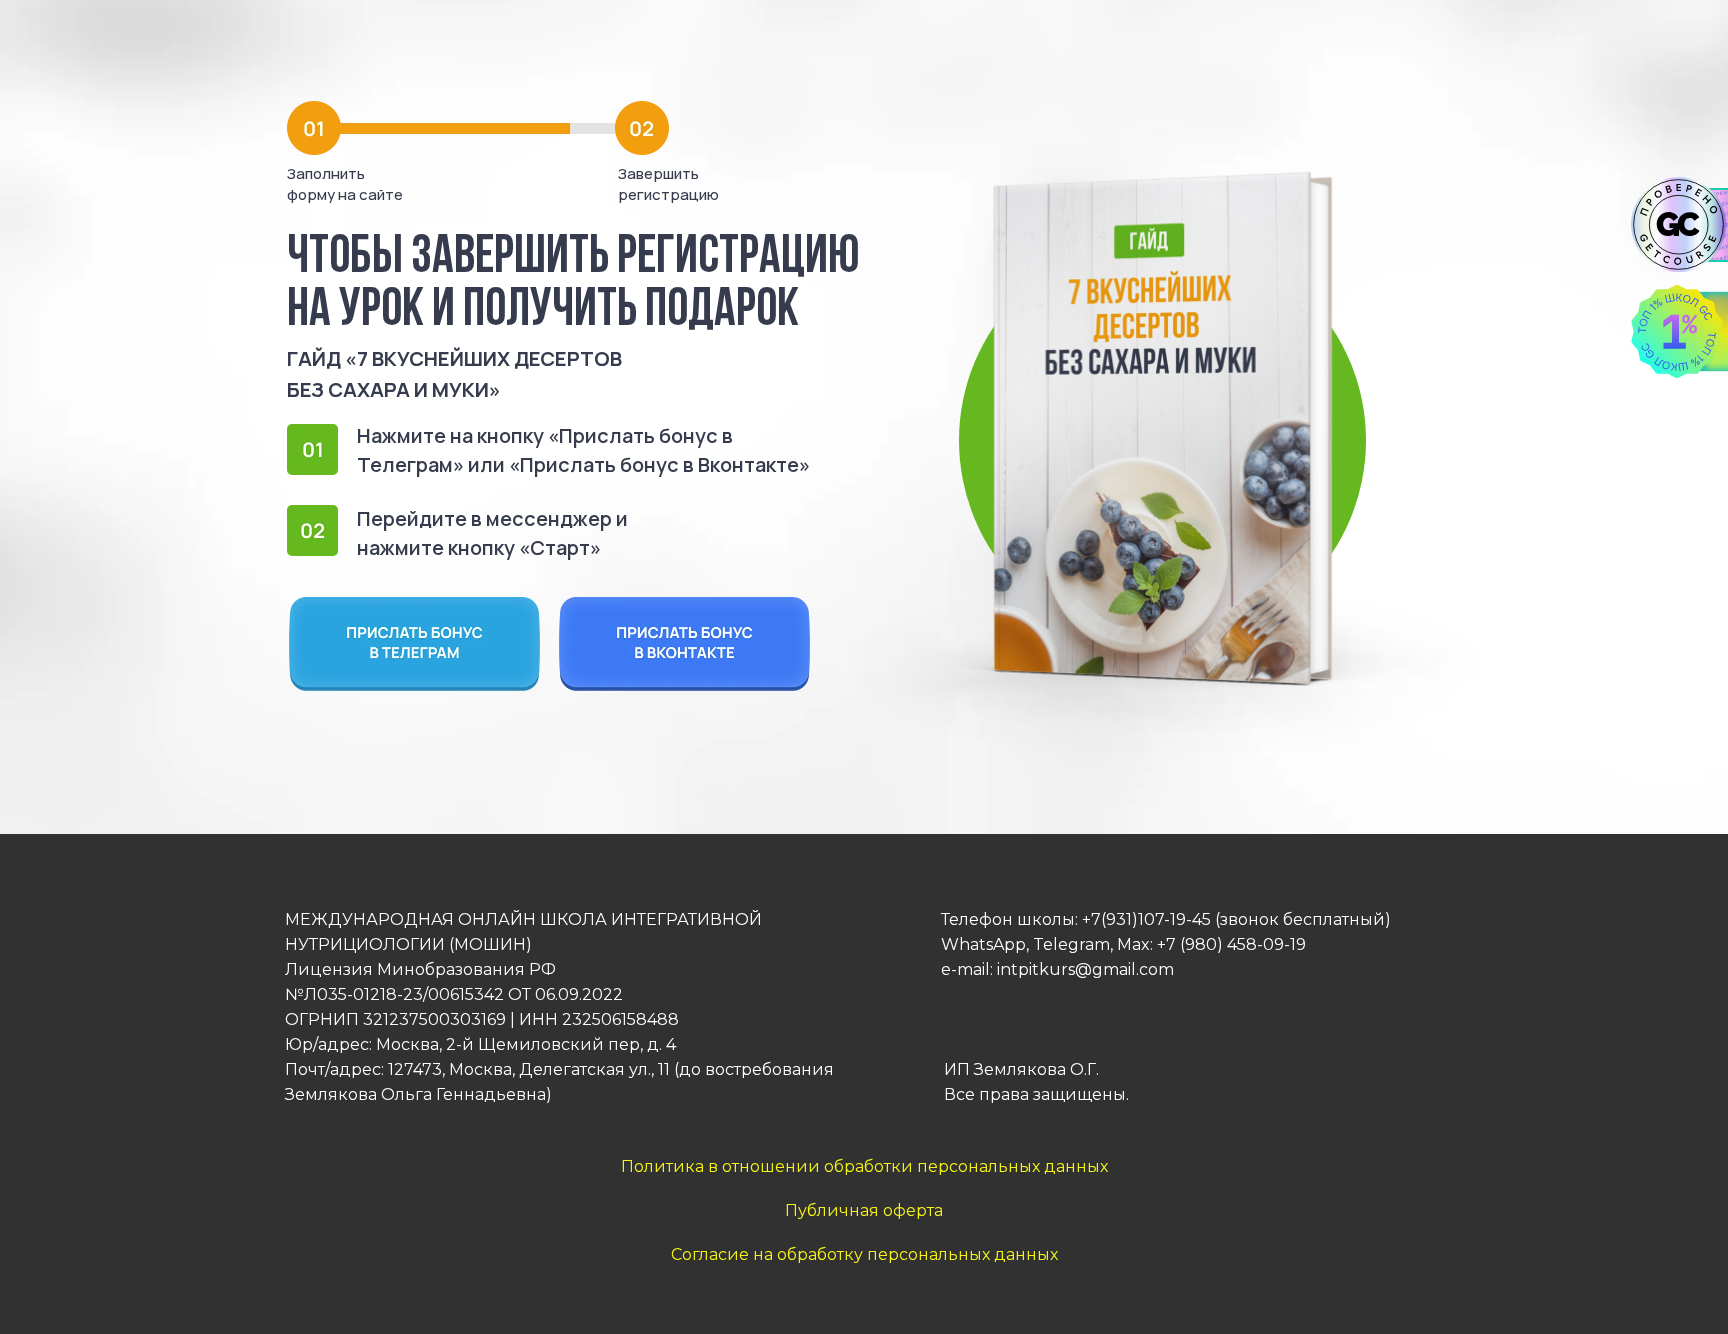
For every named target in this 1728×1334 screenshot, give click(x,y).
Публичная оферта (864, 1210)
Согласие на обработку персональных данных (864, 1254)
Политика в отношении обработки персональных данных (864, 1166)
